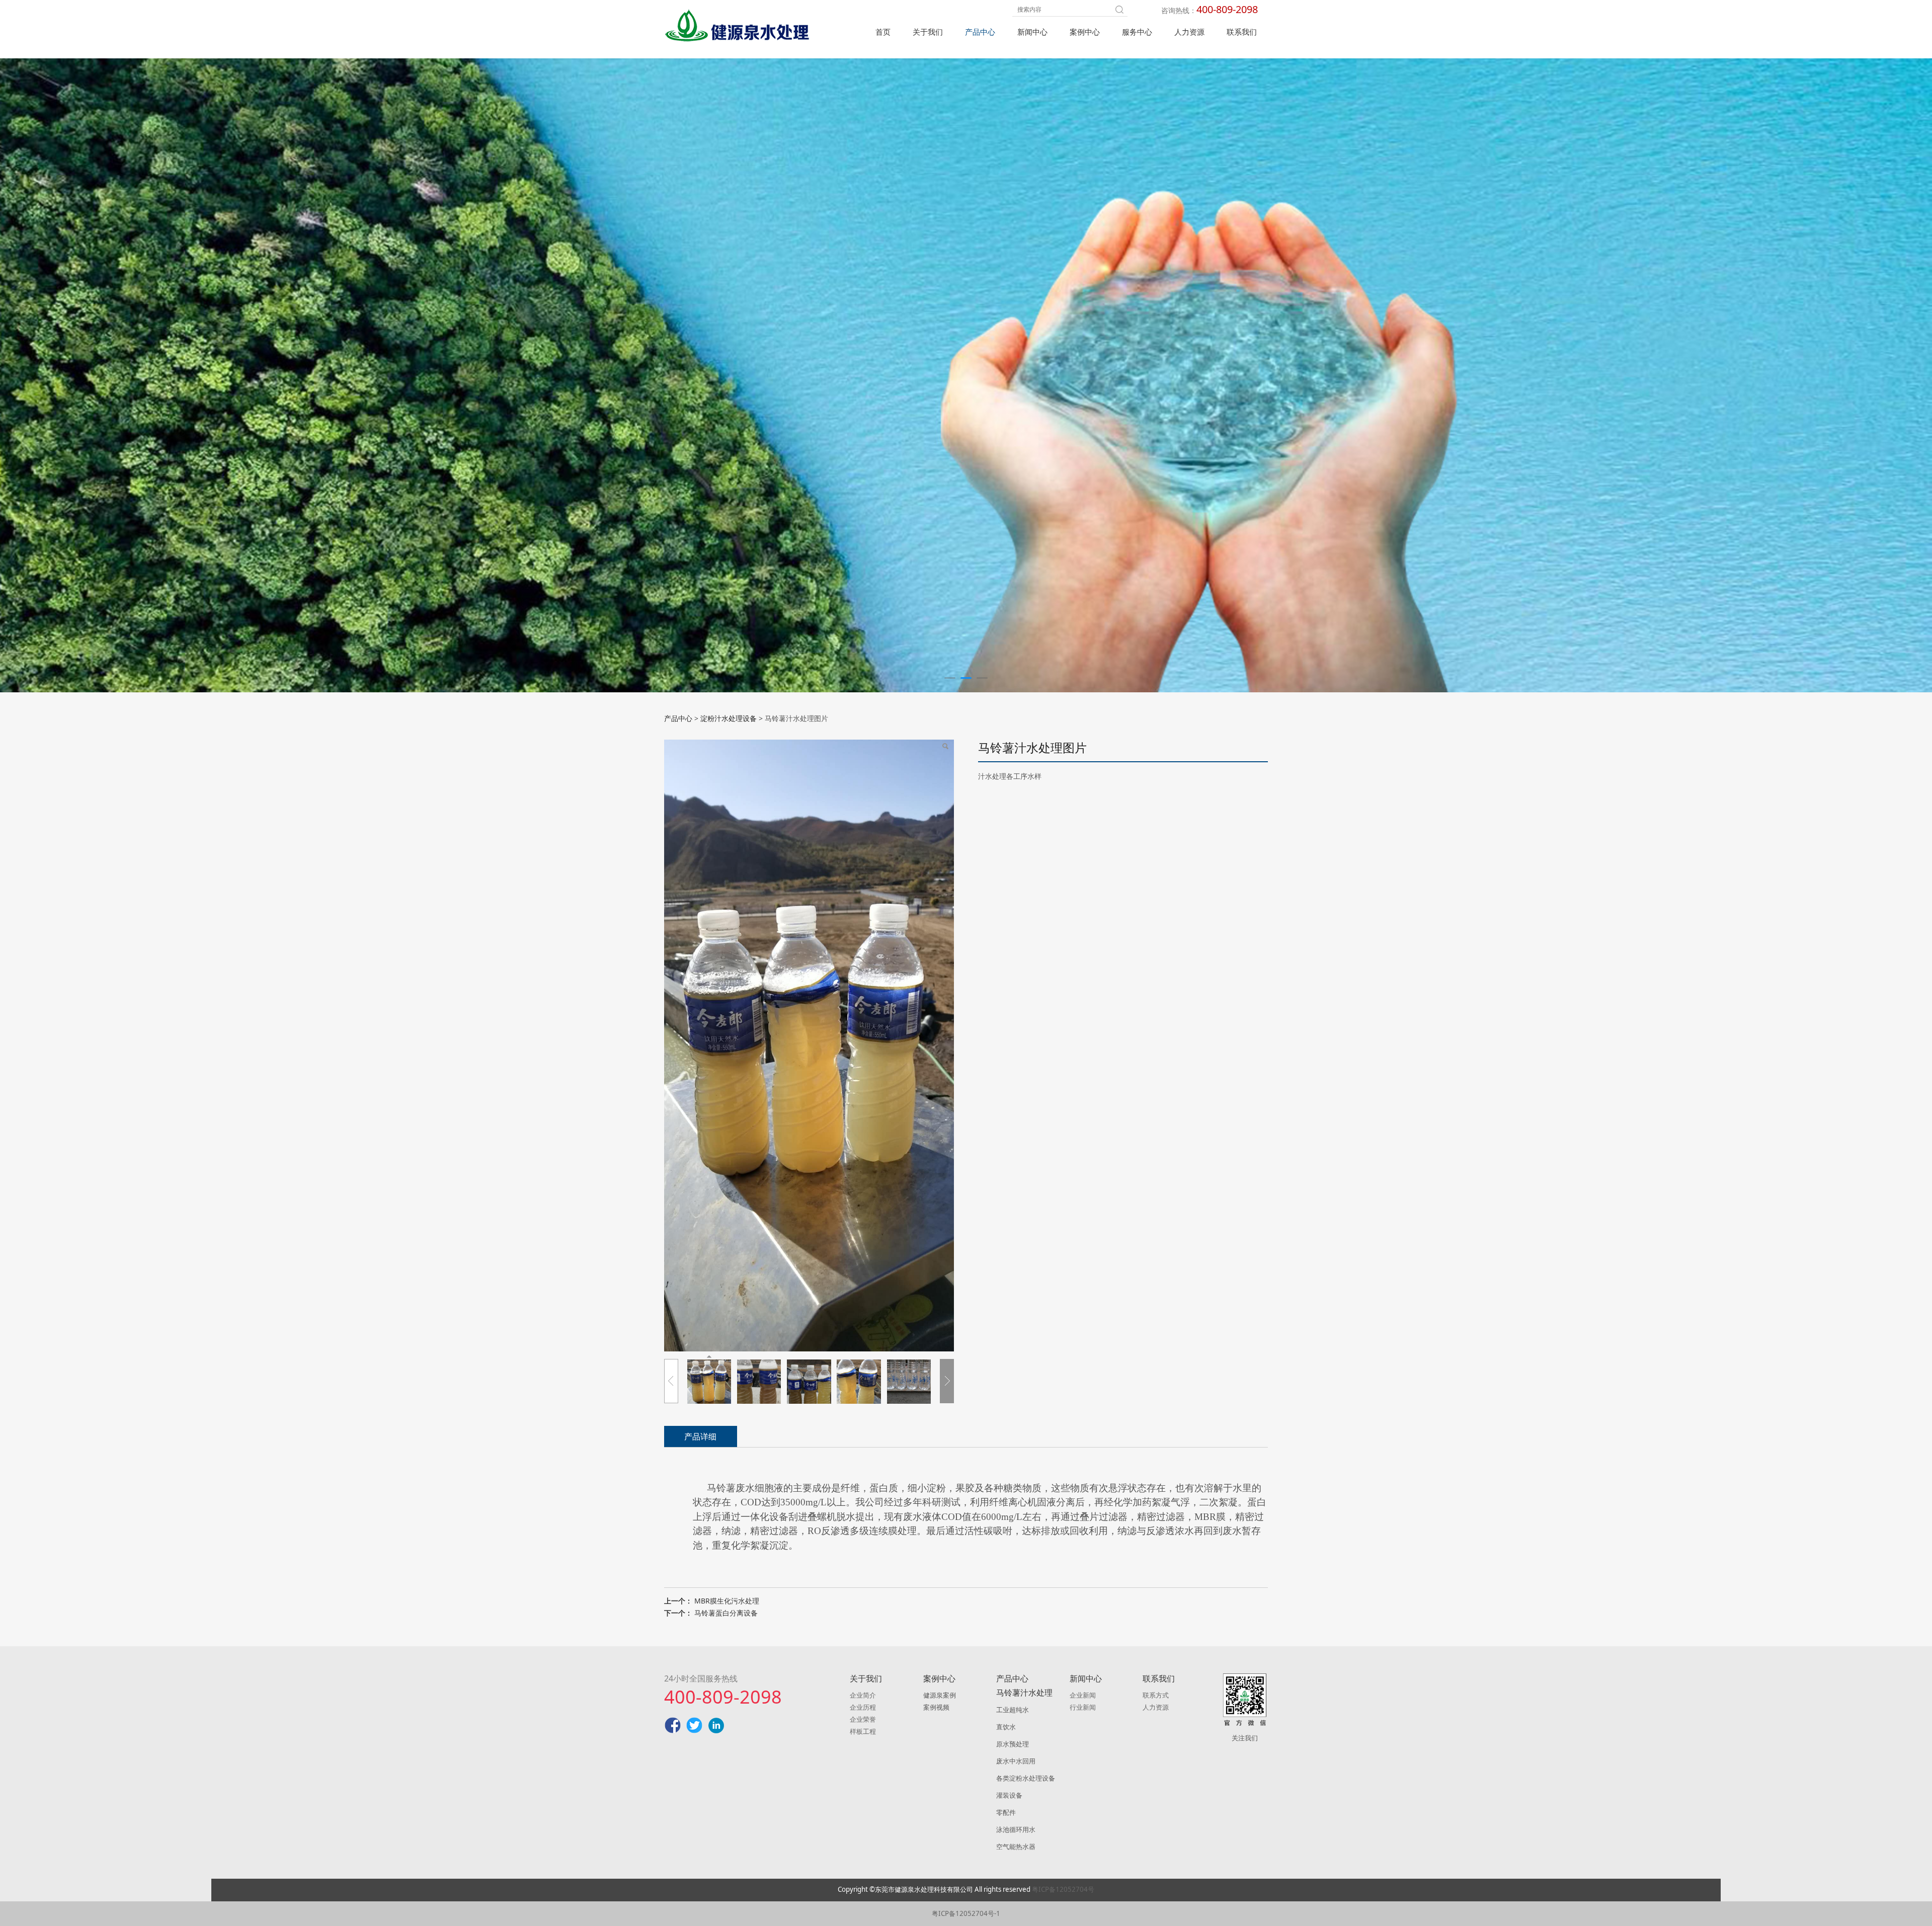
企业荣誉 (863, 1719)
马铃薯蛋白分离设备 (726, 1613)
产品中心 (980, 32)
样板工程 (863, 1731)
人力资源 (1189, 32)
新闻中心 (1032, 32)
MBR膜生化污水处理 (727, 1601)
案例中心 (1085, 32)
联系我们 (1242, 32)
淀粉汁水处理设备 (729, 718)
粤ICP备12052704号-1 (966, 1913)
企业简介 (863, 1695)
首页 (883, 32)
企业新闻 (1083, 1695)
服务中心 (1137, 32)
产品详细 (700, 1436)
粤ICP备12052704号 (1063, 1889)
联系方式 (1156, 1695)
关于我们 (928, 32)
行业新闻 (1083, 1707)
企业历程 (863, 1707)
